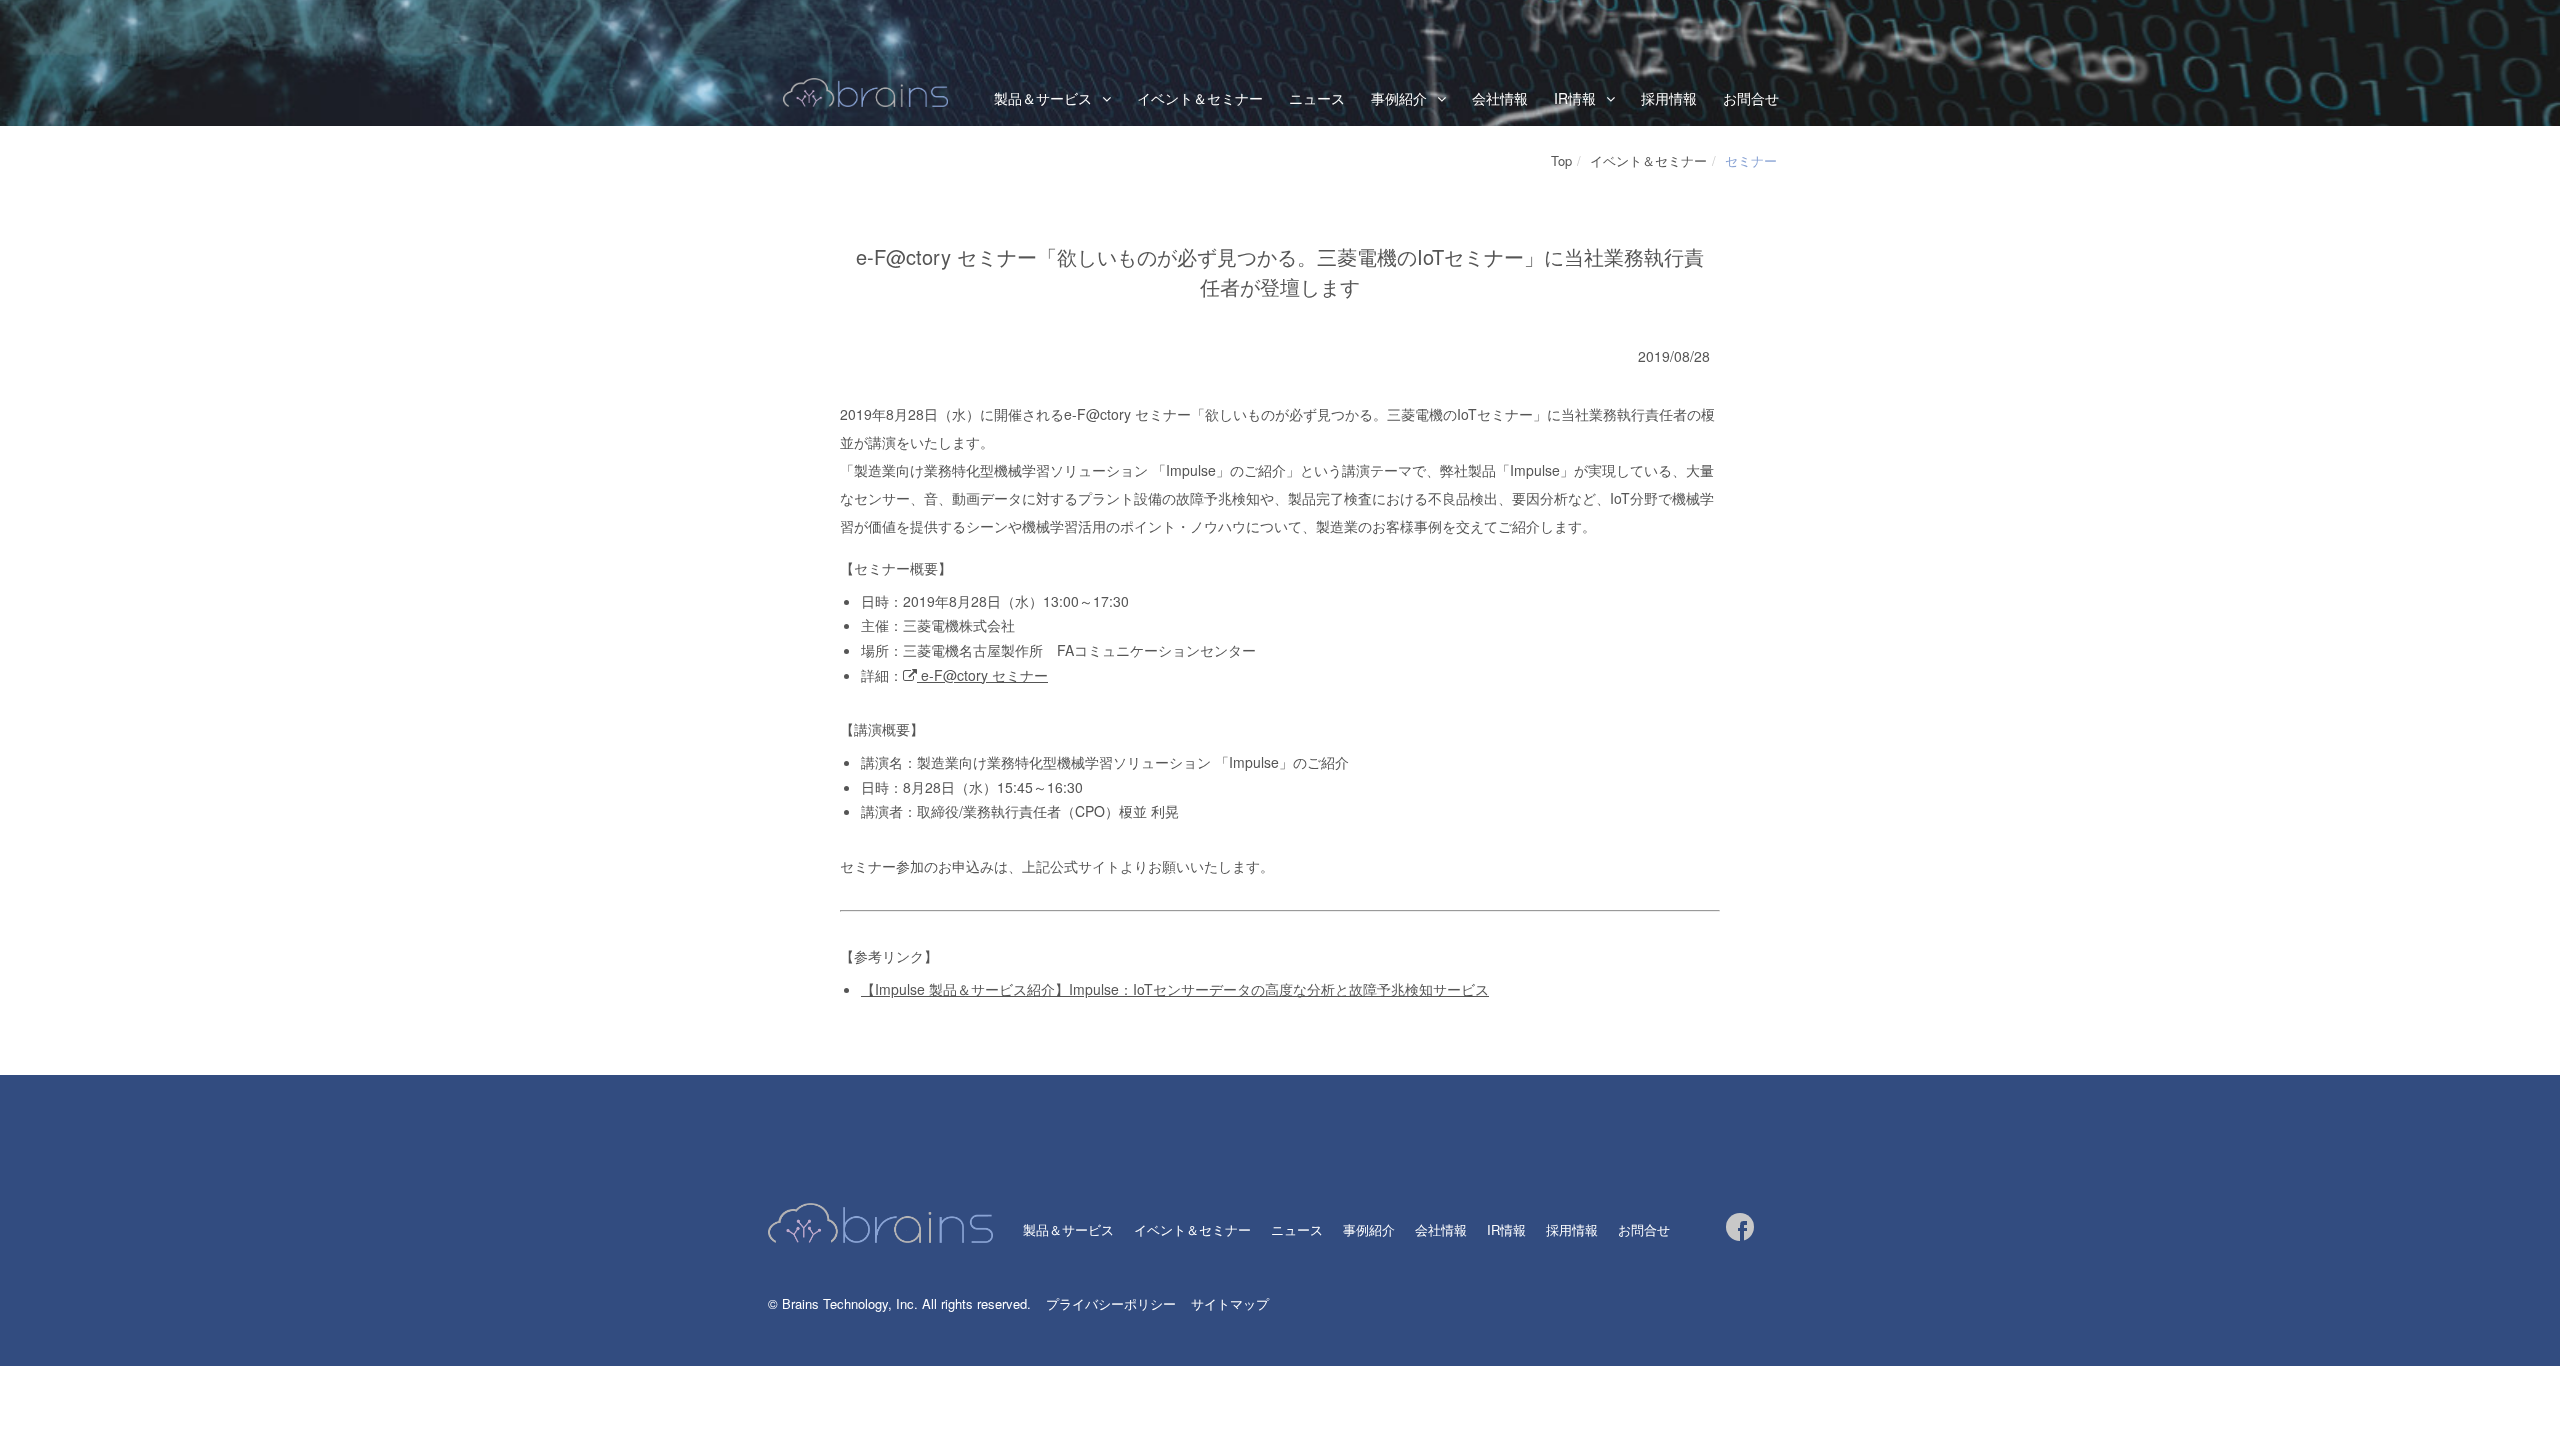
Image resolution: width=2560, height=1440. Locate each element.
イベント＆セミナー (1200, 98)
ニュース (1317, 98)
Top (1561, 160)
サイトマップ (1230, 1303)
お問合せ (1751, 98)
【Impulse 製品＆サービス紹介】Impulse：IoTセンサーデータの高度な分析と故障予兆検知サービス (1175, 989)
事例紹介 (1369, 1229)
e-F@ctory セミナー (982, 675)
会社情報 (1500, 98)
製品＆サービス (1043, 98)
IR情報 (1575, 98)
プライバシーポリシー (1111, 1303)
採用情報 (1669, 98)
